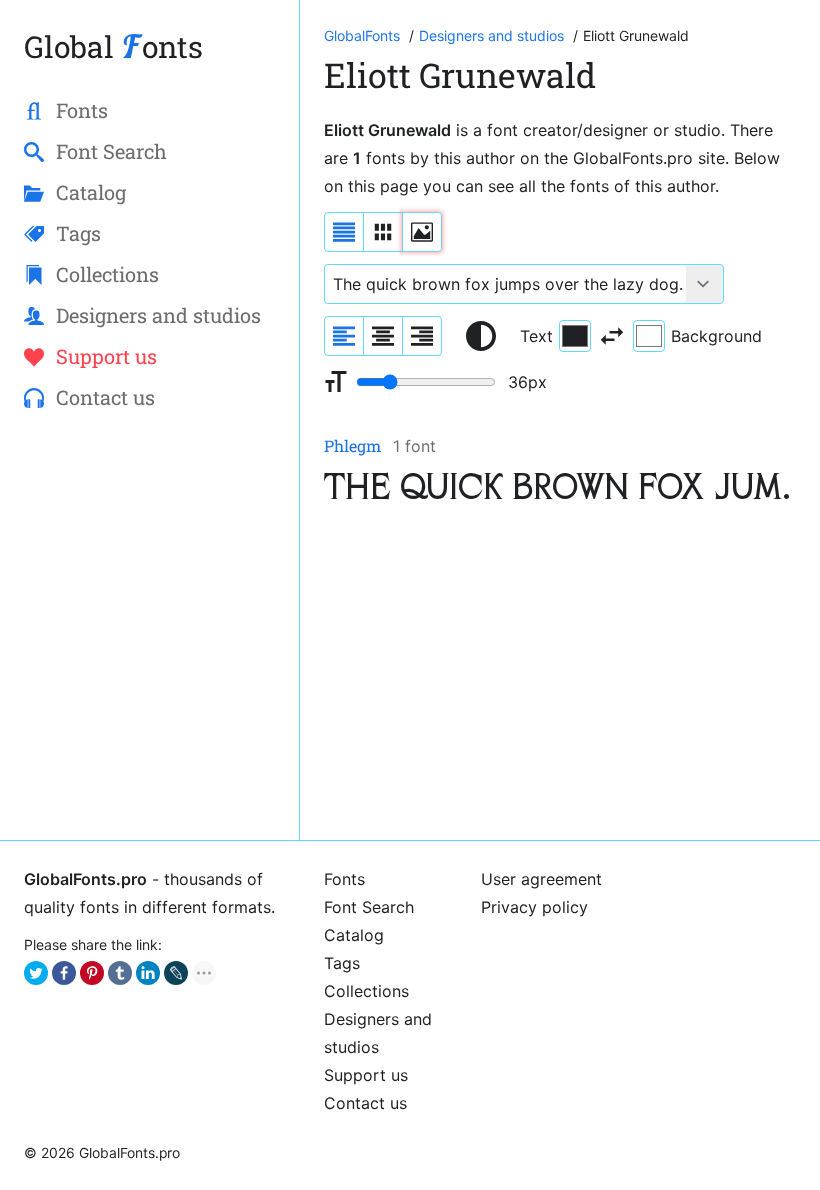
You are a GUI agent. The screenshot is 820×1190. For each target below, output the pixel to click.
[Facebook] (64, 973)
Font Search (369, 907)
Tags (342, 963)
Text (536, 336)
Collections (366, 991)
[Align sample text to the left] (344, 336)
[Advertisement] (560, 676)
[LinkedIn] (148, 973)
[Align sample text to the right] (422, 336)
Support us (366, 1075)
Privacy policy (534, 907)
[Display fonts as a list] (344, 232)
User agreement (541, 879)
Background (716, 336)
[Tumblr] (120, 973)
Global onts (113, 46)
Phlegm (352, 445)
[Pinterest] (92, 973)
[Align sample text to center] (383, 336)
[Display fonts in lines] (383, 232)
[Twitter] (36, 973)
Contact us (365, 1103)
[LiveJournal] (176, 973)
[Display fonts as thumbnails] (422, 232)
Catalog (354, 935)
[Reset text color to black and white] (481, 336)
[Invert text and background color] (612, 336)
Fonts (344, 879)
